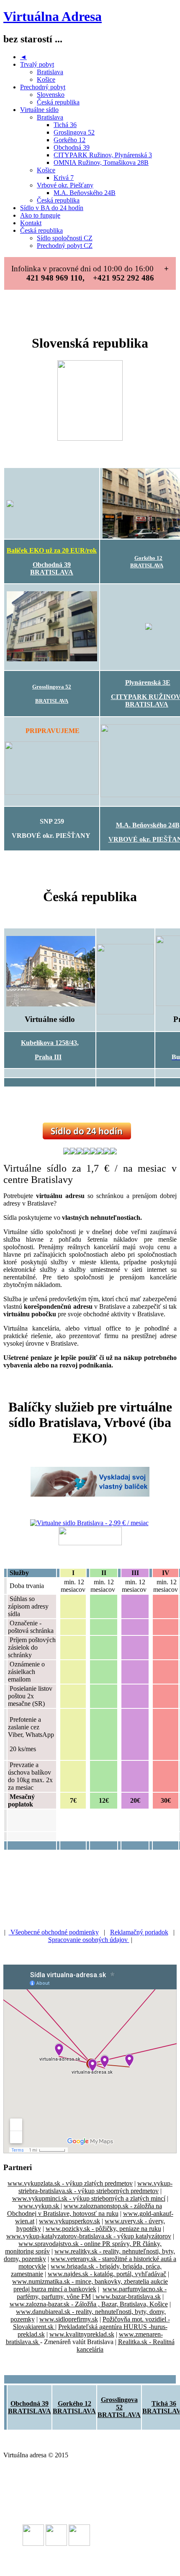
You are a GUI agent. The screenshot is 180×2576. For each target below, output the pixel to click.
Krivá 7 (64, 178)
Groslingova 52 (74, 132)
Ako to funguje (40, 215)
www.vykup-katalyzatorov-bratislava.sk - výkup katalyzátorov (89, 2236)
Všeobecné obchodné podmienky (54, 1932)
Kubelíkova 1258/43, (50, 1043)
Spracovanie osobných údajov (89, 1940)
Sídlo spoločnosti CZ (65, 238)
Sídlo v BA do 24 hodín (52, 208)
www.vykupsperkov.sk (69, 2221)
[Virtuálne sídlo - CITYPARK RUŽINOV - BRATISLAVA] (149, 628)
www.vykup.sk (40, 2206)
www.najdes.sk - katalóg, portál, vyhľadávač (107, 2274)
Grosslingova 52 (52, 687)
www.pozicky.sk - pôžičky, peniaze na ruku (103, 2229)
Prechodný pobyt (43, 87)
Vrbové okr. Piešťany (65, 185)
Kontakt (31, 223)
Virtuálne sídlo (39, 110)
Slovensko (51, 95)
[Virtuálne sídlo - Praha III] (51, 1004)
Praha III (48, 1057)
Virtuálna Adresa (53, 16)
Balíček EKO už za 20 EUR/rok (52, 550)
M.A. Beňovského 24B (85, 193)
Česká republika (58, 102)
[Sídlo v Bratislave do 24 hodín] (87, 1137)
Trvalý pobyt (37, 64)
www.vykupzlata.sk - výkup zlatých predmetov (70, 2183)
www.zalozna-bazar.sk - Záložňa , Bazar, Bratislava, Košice (89, 2304)
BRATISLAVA (52, 572)
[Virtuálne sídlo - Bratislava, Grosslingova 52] (52, 659)
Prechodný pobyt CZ (65, 246)
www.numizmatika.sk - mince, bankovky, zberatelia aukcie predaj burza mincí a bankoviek (90, 2285)
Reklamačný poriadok (139, 1932)
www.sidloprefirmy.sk (69, 2319)
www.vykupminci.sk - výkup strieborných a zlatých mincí (89, 2198)
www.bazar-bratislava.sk (127, 2297)
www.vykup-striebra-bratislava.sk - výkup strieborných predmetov (95, 2187)
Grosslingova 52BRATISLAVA (119, 2407)
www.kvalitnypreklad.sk (82, 2334)
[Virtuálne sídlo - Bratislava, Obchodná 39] (52, 504)
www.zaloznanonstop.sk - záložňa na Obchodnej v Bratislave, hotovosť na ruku (85, 2210)
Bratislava (50, 72)
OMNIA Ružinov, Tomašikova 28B (101, 162)
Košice (46, 79)
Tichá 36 (65, 125)
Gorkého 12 (69, 140)
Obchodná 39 (72, 147)
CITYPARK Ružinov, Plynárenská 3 (103, 155)
